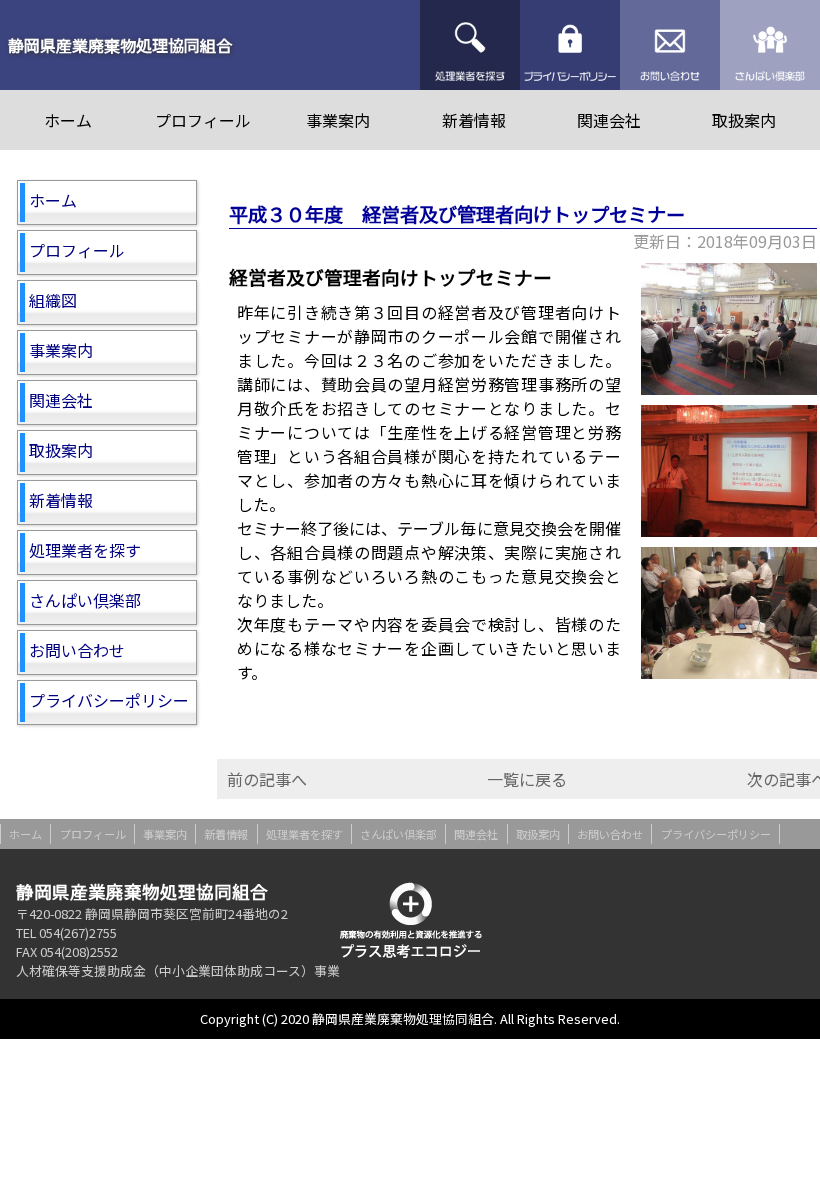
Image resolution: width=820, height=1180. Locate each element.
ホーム (68, 120)
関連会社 (609, 120)
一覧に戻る (527, 779)
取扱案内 (744, 120)
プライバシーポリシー (570, 45)
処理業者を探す (470, 45)
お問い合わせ (670, 45)
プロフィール (203, 120)
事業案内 (338, 120)
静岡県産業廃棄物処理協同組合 (120, 45)
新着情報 (474, 120)
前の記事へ (267, 779)
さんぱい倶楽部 (770, 45)
